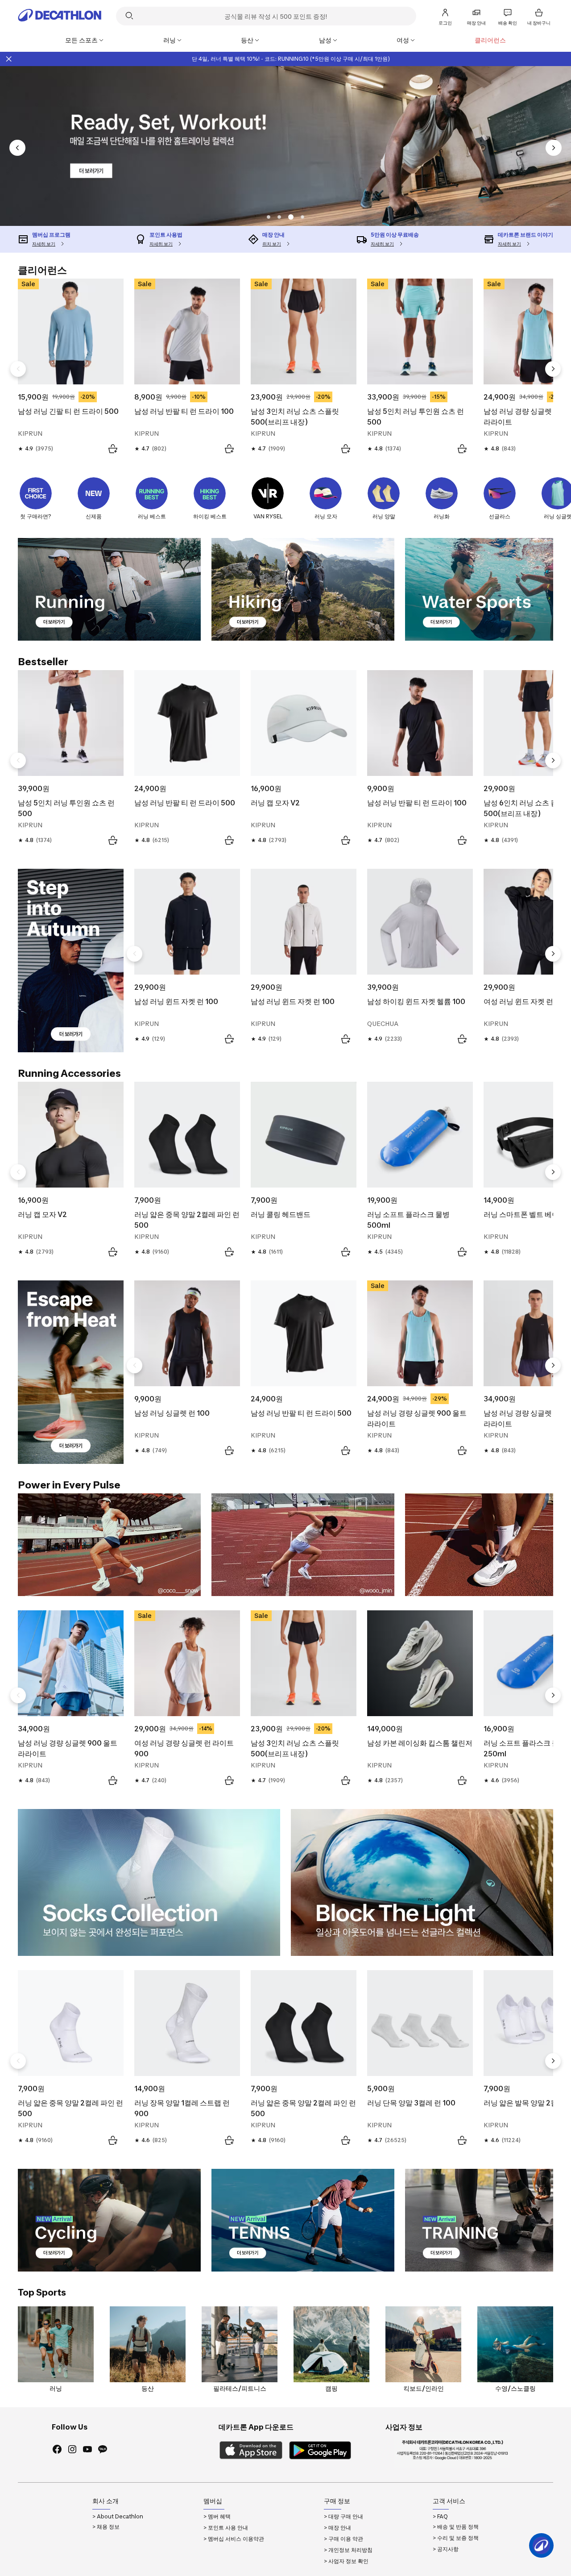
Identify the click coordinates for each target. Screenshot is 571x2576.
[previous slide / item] (17, 148)
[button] (269, 217)
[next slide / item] (554, 148)
